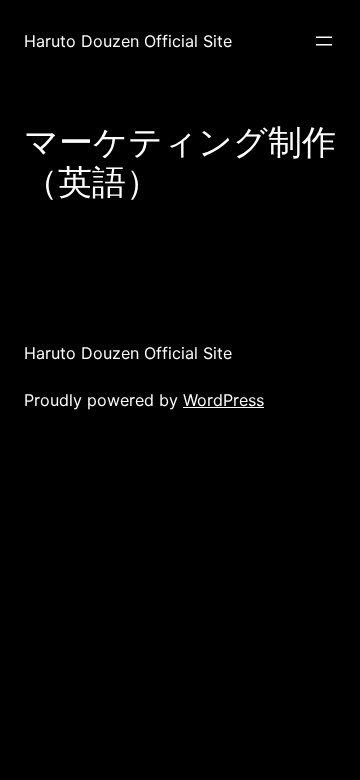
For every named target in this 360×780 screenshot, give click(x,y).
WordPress (223, 400)
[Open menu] (324, 41)
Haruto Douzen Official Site (128, 41)
